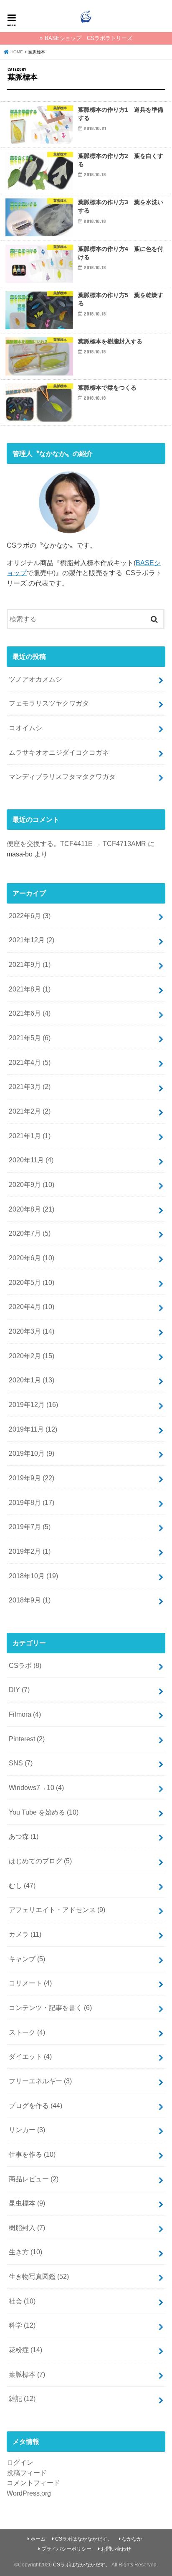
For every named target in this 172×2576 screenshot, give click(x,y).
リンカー (27, 2130)
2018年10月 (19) (33, 1576)
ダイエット (30, 2056)
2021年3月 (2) (30, 1086)
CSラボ (25, 1665)
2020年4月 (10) (32, 1307)
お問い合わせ (116, 2549)
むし (22, 1885)
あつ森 (24, 1836)
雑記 (22, 2398)
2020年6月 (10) (32, 1258)
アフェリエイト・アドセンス (57, 1910)
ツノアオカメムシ (35, 679)
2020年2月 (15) (32, 1356)
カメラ (25, 1934)
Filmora (25, 1714)
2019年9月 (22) (32, 1478)
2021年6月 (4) (30, 1013)
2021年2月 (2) (30, 1111)
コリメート (30, 1983)
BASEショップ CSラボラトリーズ (89, 38)
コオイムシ (25, 728)
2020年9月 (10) (32, 1184)
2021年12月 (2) (32, 940)
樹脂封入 (27, 2228)
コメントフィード (33, 2483)
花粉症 (25, 2350)
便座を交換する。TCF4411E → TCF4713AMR (76, 844)
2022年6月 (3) (30, 916)
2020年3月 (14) (32, 1331)
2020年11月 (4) (31, 1160)
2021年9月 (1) (30, 964)
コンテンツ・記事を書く (50, 2008)
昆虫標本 (27, 2203)
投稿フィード (27, 2473)
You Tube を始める (44, 1812)
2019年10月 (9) (32, 1453)
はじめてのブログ (40, 1861)
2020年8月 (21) (32, 1209)
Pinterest (27, 1739)
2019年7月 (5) (30, 1527)
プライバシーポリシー (66, 2549)
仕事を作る (32, 2154)
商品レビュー (34, 2179)
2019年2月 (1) (30, 1551)
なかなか (132, 2539)
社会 (22, 2301)
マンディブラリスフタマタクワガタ (62, 776)
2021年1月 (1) (30, 1136)
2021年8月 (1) (30, 989)
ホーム (38, 2539)
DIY (19, 1690)
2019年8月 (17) (32, 1502)
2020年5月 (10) (32, 1282)
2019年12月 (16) (33, 1404)
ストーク (27, 2032)
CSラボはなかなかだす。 (84, 2539)
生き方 (25, 2252)
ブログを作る (35, 2105)
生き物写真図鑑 (39, 2276)
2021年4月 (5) (30, 1062)
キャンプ (27, 1959)
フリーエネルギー (40, 2081)
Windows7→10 (36, 1787)
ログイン (20, 2462)
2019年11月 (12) (33, 1429)
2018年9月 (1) (30, 1600)
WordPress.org (29, 2493)
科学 (22, 2325)
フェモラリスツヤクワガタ (49, 703)
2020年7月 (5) (30, 1233)
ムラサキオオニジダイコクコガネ (59, 752)
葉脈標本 (27, 2374)
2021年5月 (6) (30, 1038)
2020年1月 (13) (32, 1380)
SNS (21, 1763)
